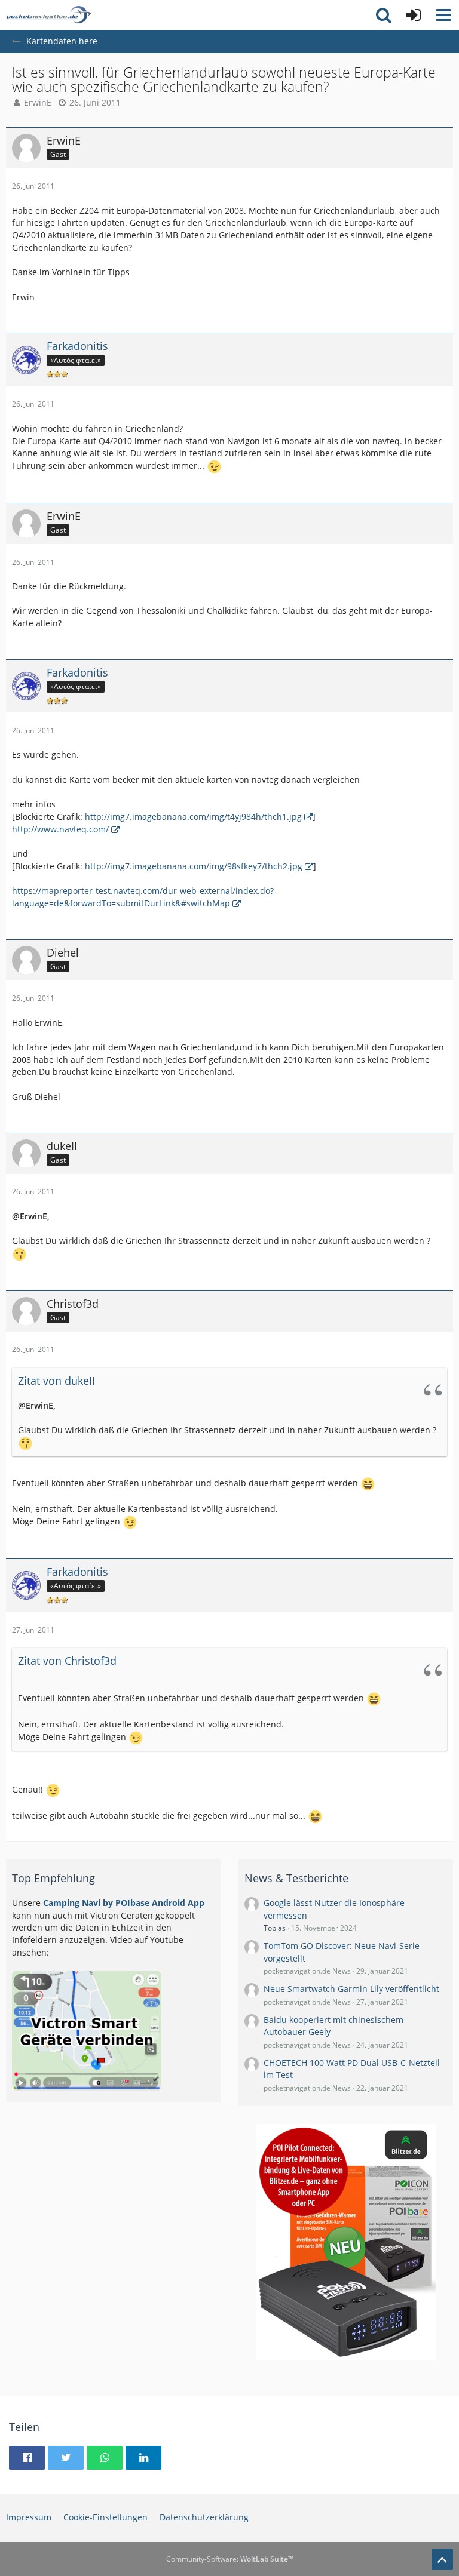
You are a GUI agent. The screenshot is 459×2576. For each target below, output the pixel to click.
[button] (443, 15)
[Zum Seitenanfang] (442, 2559)
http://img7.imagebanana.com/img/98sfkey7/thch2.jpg (194, 866)
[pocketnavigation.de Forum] (48, 15)
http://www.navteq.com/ (60, 829)
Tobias (275, 1928)
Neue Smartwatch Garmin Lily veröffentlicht (351, 1989)
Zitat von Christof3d (67, 1661)
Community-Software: (230, 2559)
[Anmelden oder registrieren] (414, 15)
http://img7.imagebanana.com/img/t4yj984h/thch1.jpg (193, 817)
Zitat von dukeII (56, 1381)
